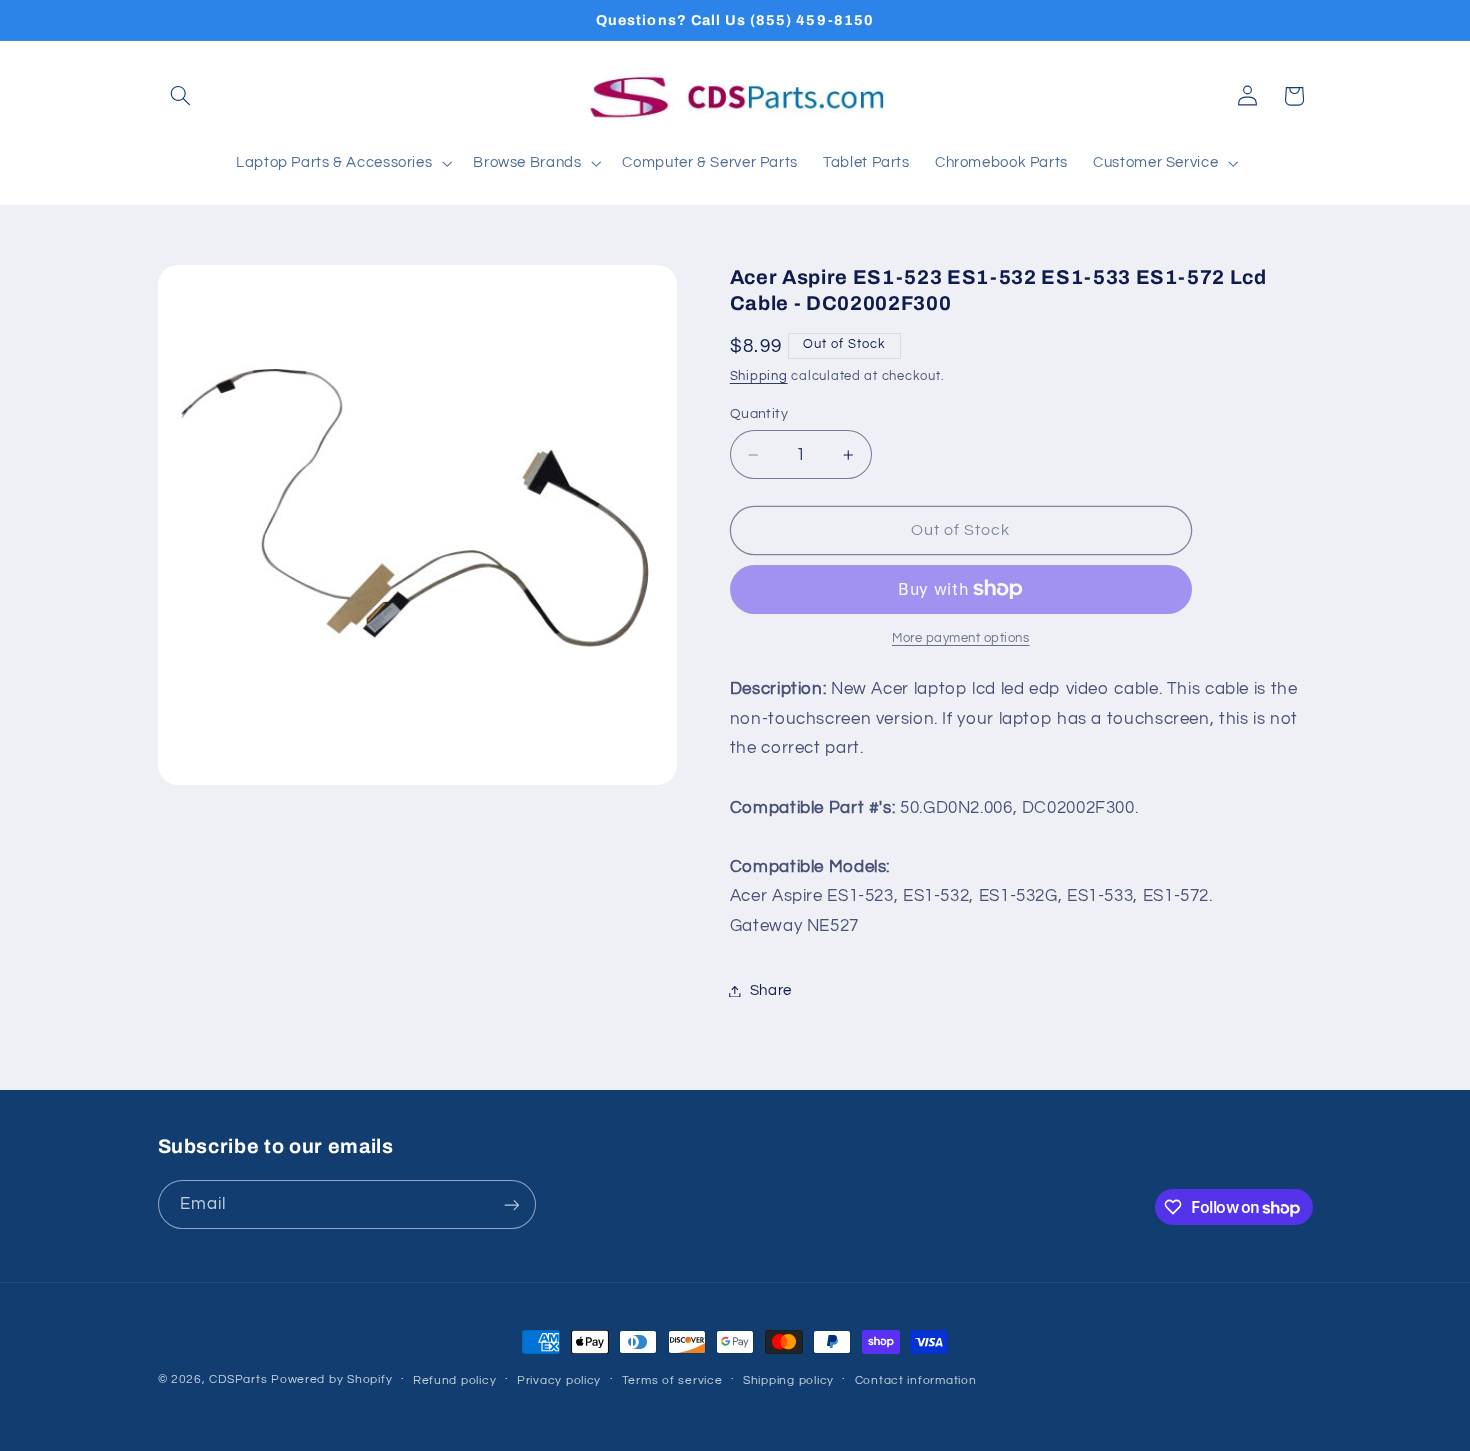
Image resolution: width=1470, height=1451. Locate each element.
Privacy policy (559, 1380)
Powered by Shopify (331, 1379)
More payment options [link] (961, 638)
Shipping (759, 376)
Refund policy (455, 1380)
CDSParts (238, 1379)
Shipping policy (788, 1380)
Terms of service (672, 1380)
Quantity (759, 414)
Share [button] (771, 990)
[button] (181, 96)
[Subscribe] (511, 1204)
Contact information (916, 1380)
